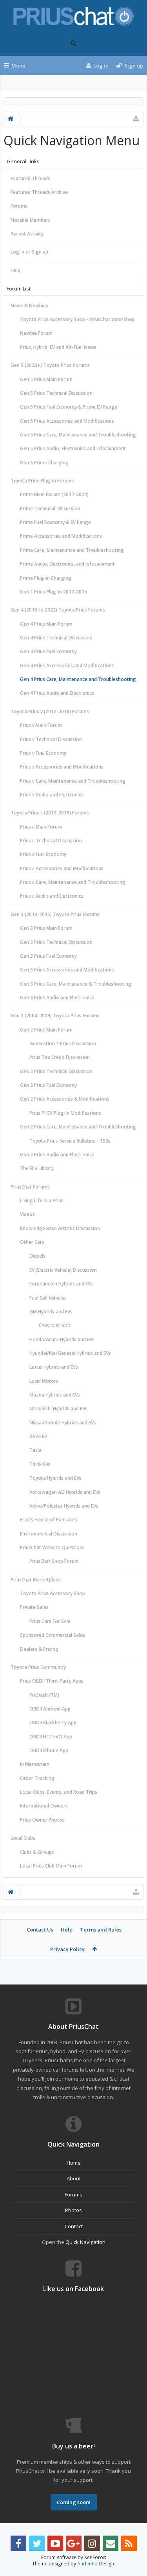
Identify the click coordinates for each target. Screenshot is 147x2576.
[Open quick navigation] (136, 119)
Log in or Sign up (29, 252)
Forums (19, 206)
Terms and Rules (101, 1930)
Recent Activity (27, 234)
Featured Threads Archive (39, 192)
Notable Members (31, 220)
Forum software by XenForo (74, 2557)
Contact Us (40, 1930)
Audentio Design (96, 2564)
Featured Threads (30, 178)
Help (15, 270)
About (74, 2178)
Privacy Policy (67, 1949)
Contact (74, 2226)
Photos (73, 2210)
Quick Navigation (85, 2242)
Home (74, 2163)
